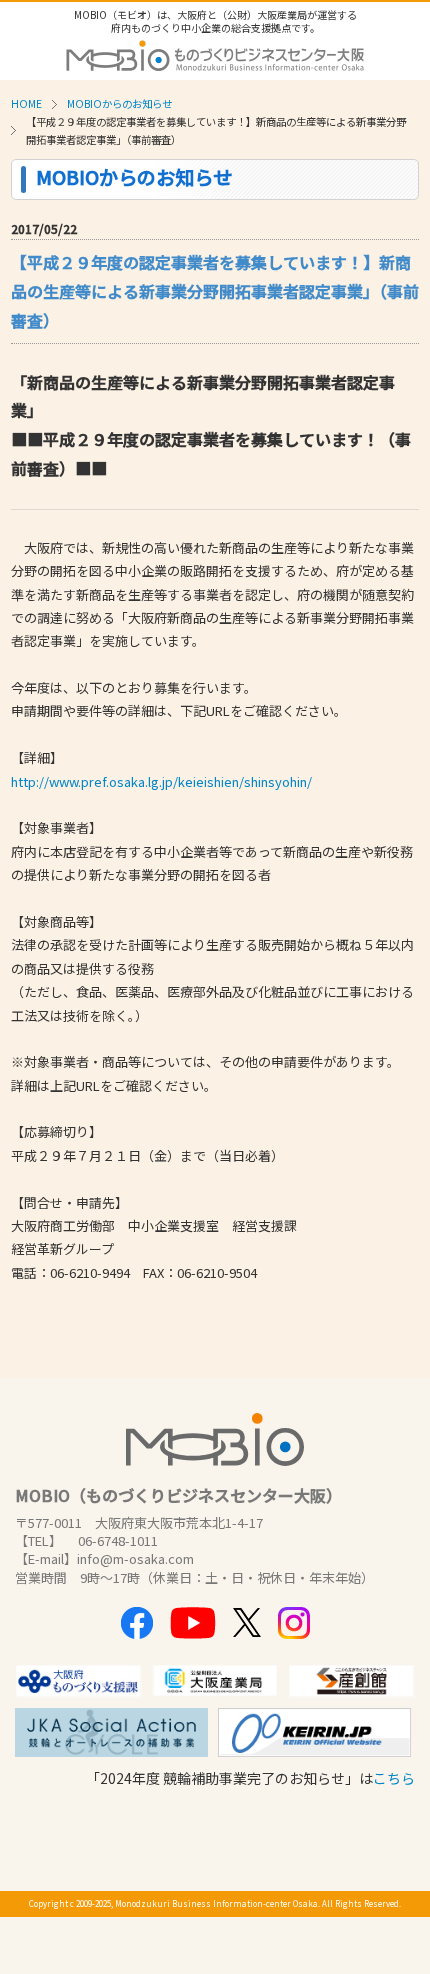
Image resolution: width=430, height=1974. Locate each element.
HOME (26, 103)
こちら (394, 1778)
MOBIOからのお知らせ (119, 103)
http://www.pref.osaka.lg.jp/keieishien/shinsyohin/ (161, 781)
